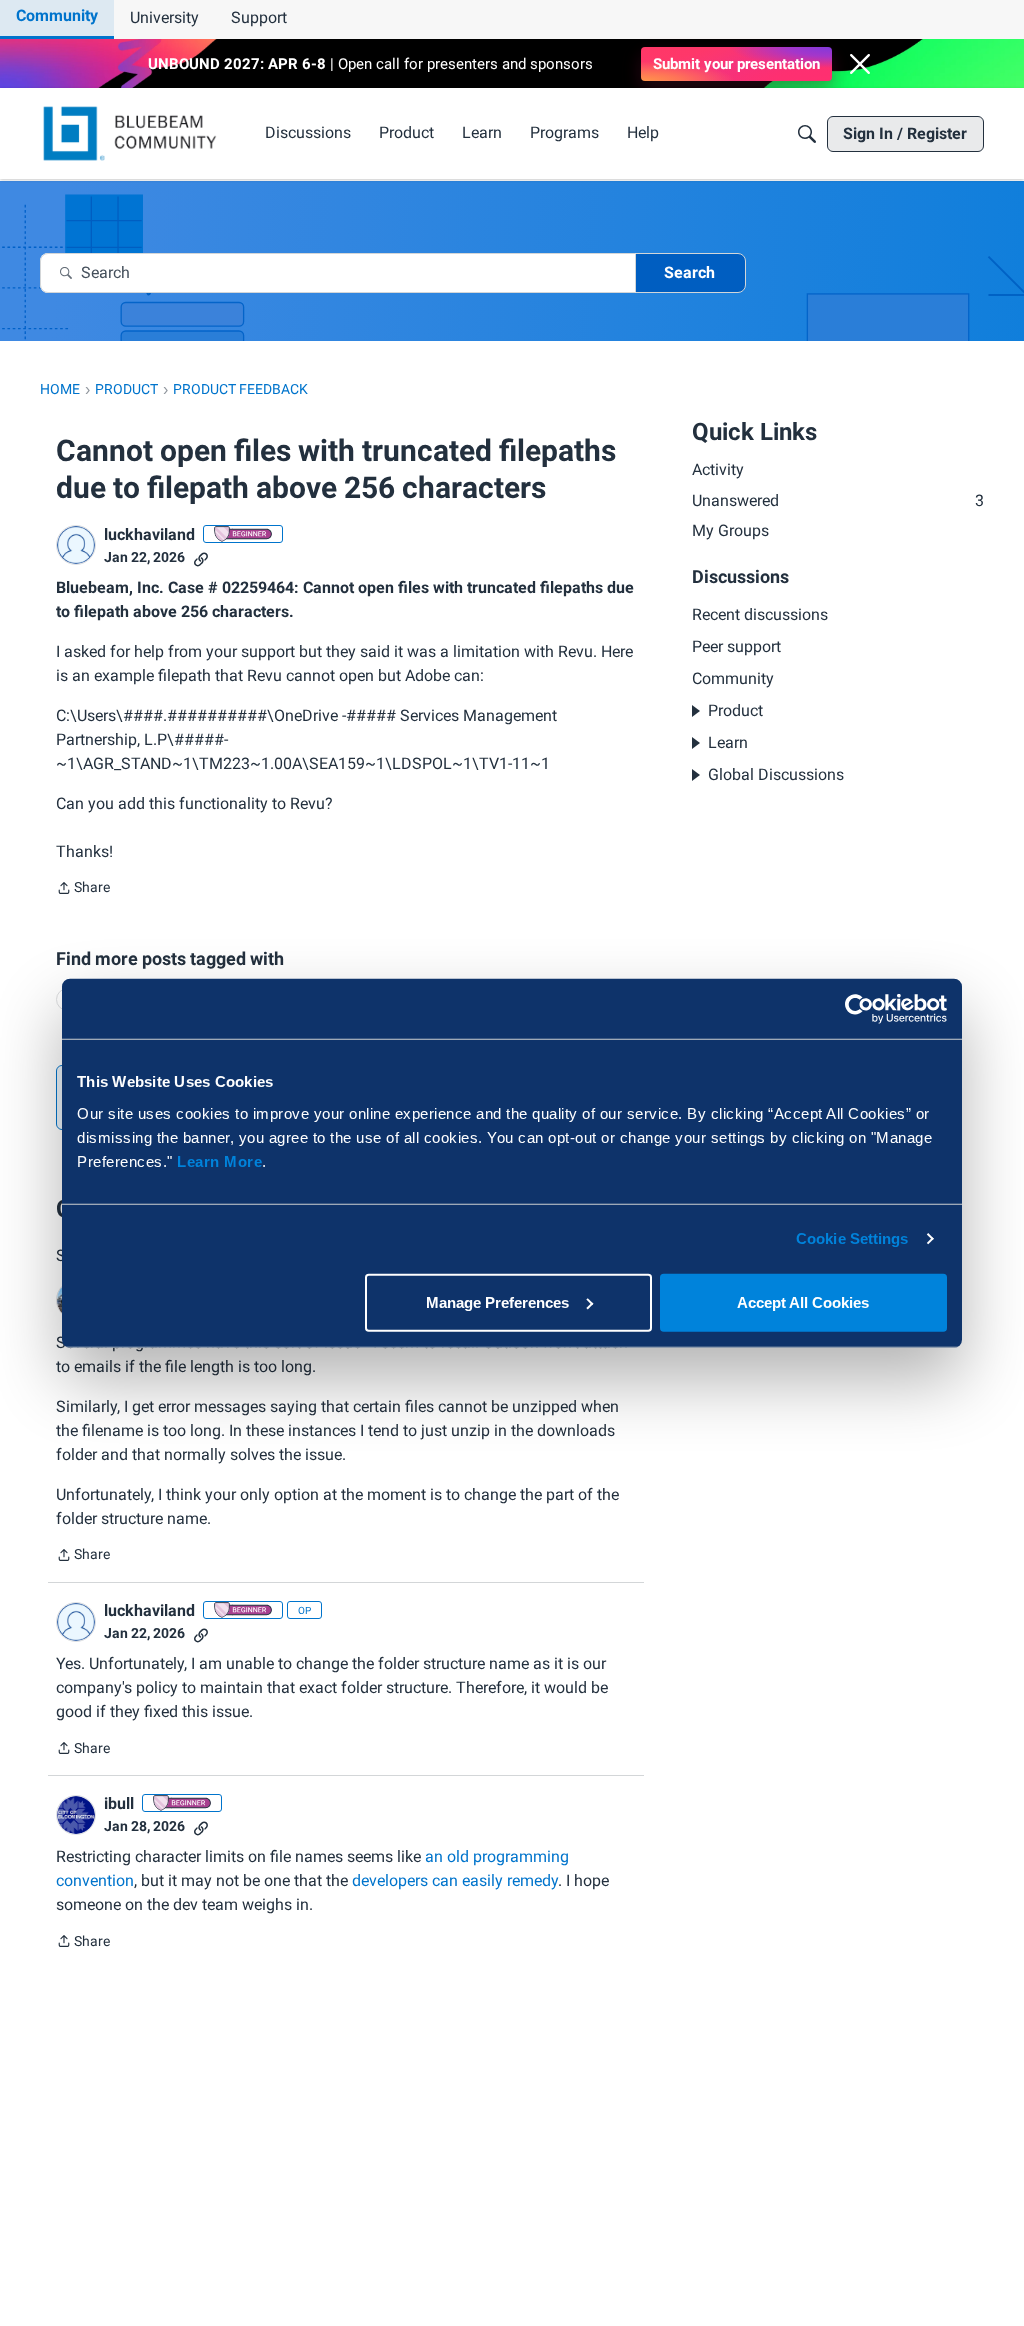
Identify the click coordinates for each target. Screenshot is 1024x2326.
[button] (860, 64)
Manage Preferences (497, 1301)
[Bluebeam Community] (133, 133)
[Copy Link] (201, 557)
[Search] (807, 134)
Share (83, 889)
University (164, 17)
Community (57, 15)
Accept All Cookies (803, 1301)
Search (689, 272)
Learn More (219, 1160)
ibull (119, 1803)
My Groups (730, 530)
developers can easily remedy (455, 1880)
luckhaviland (149, 534)
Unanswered (838, 500)
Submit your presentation (736, 64)
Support (259, 17)
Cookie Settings (852, 1238)
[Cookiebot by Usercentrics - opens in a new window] (859, 1009)
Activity (718, 469)
